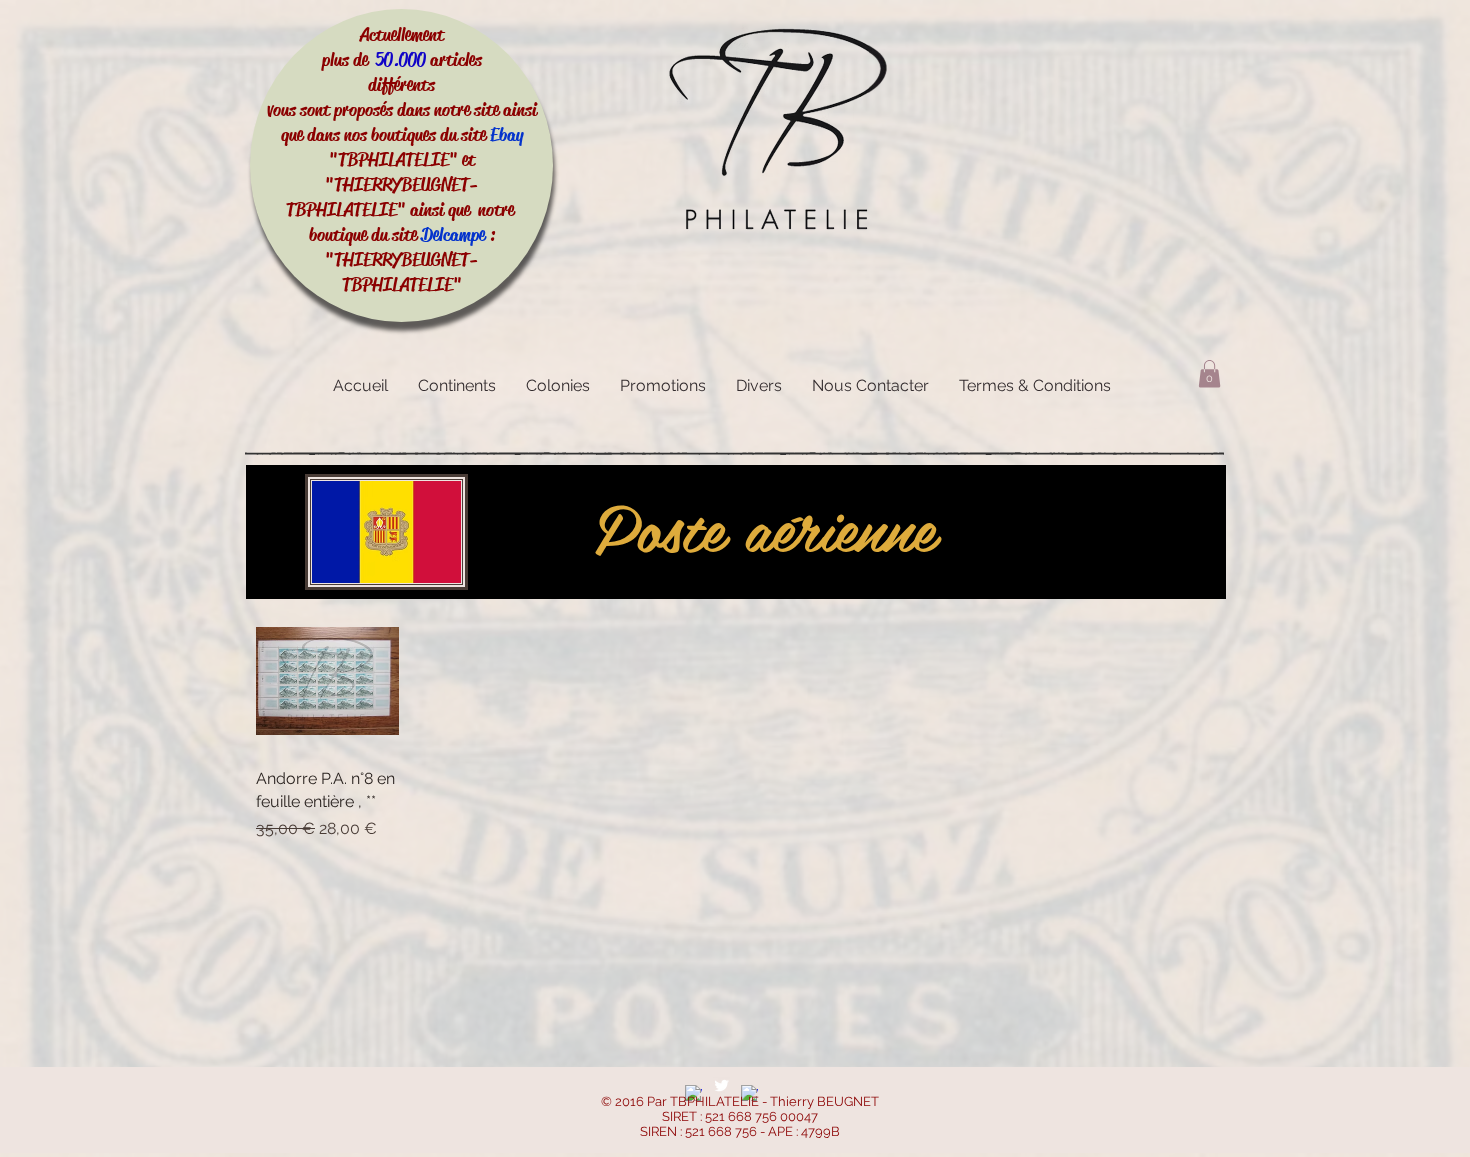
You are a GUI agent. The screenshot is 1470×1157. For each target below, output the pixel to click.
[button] (1209, 373)
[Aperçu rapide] (327, 680)
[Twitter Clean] (721, 1085)
